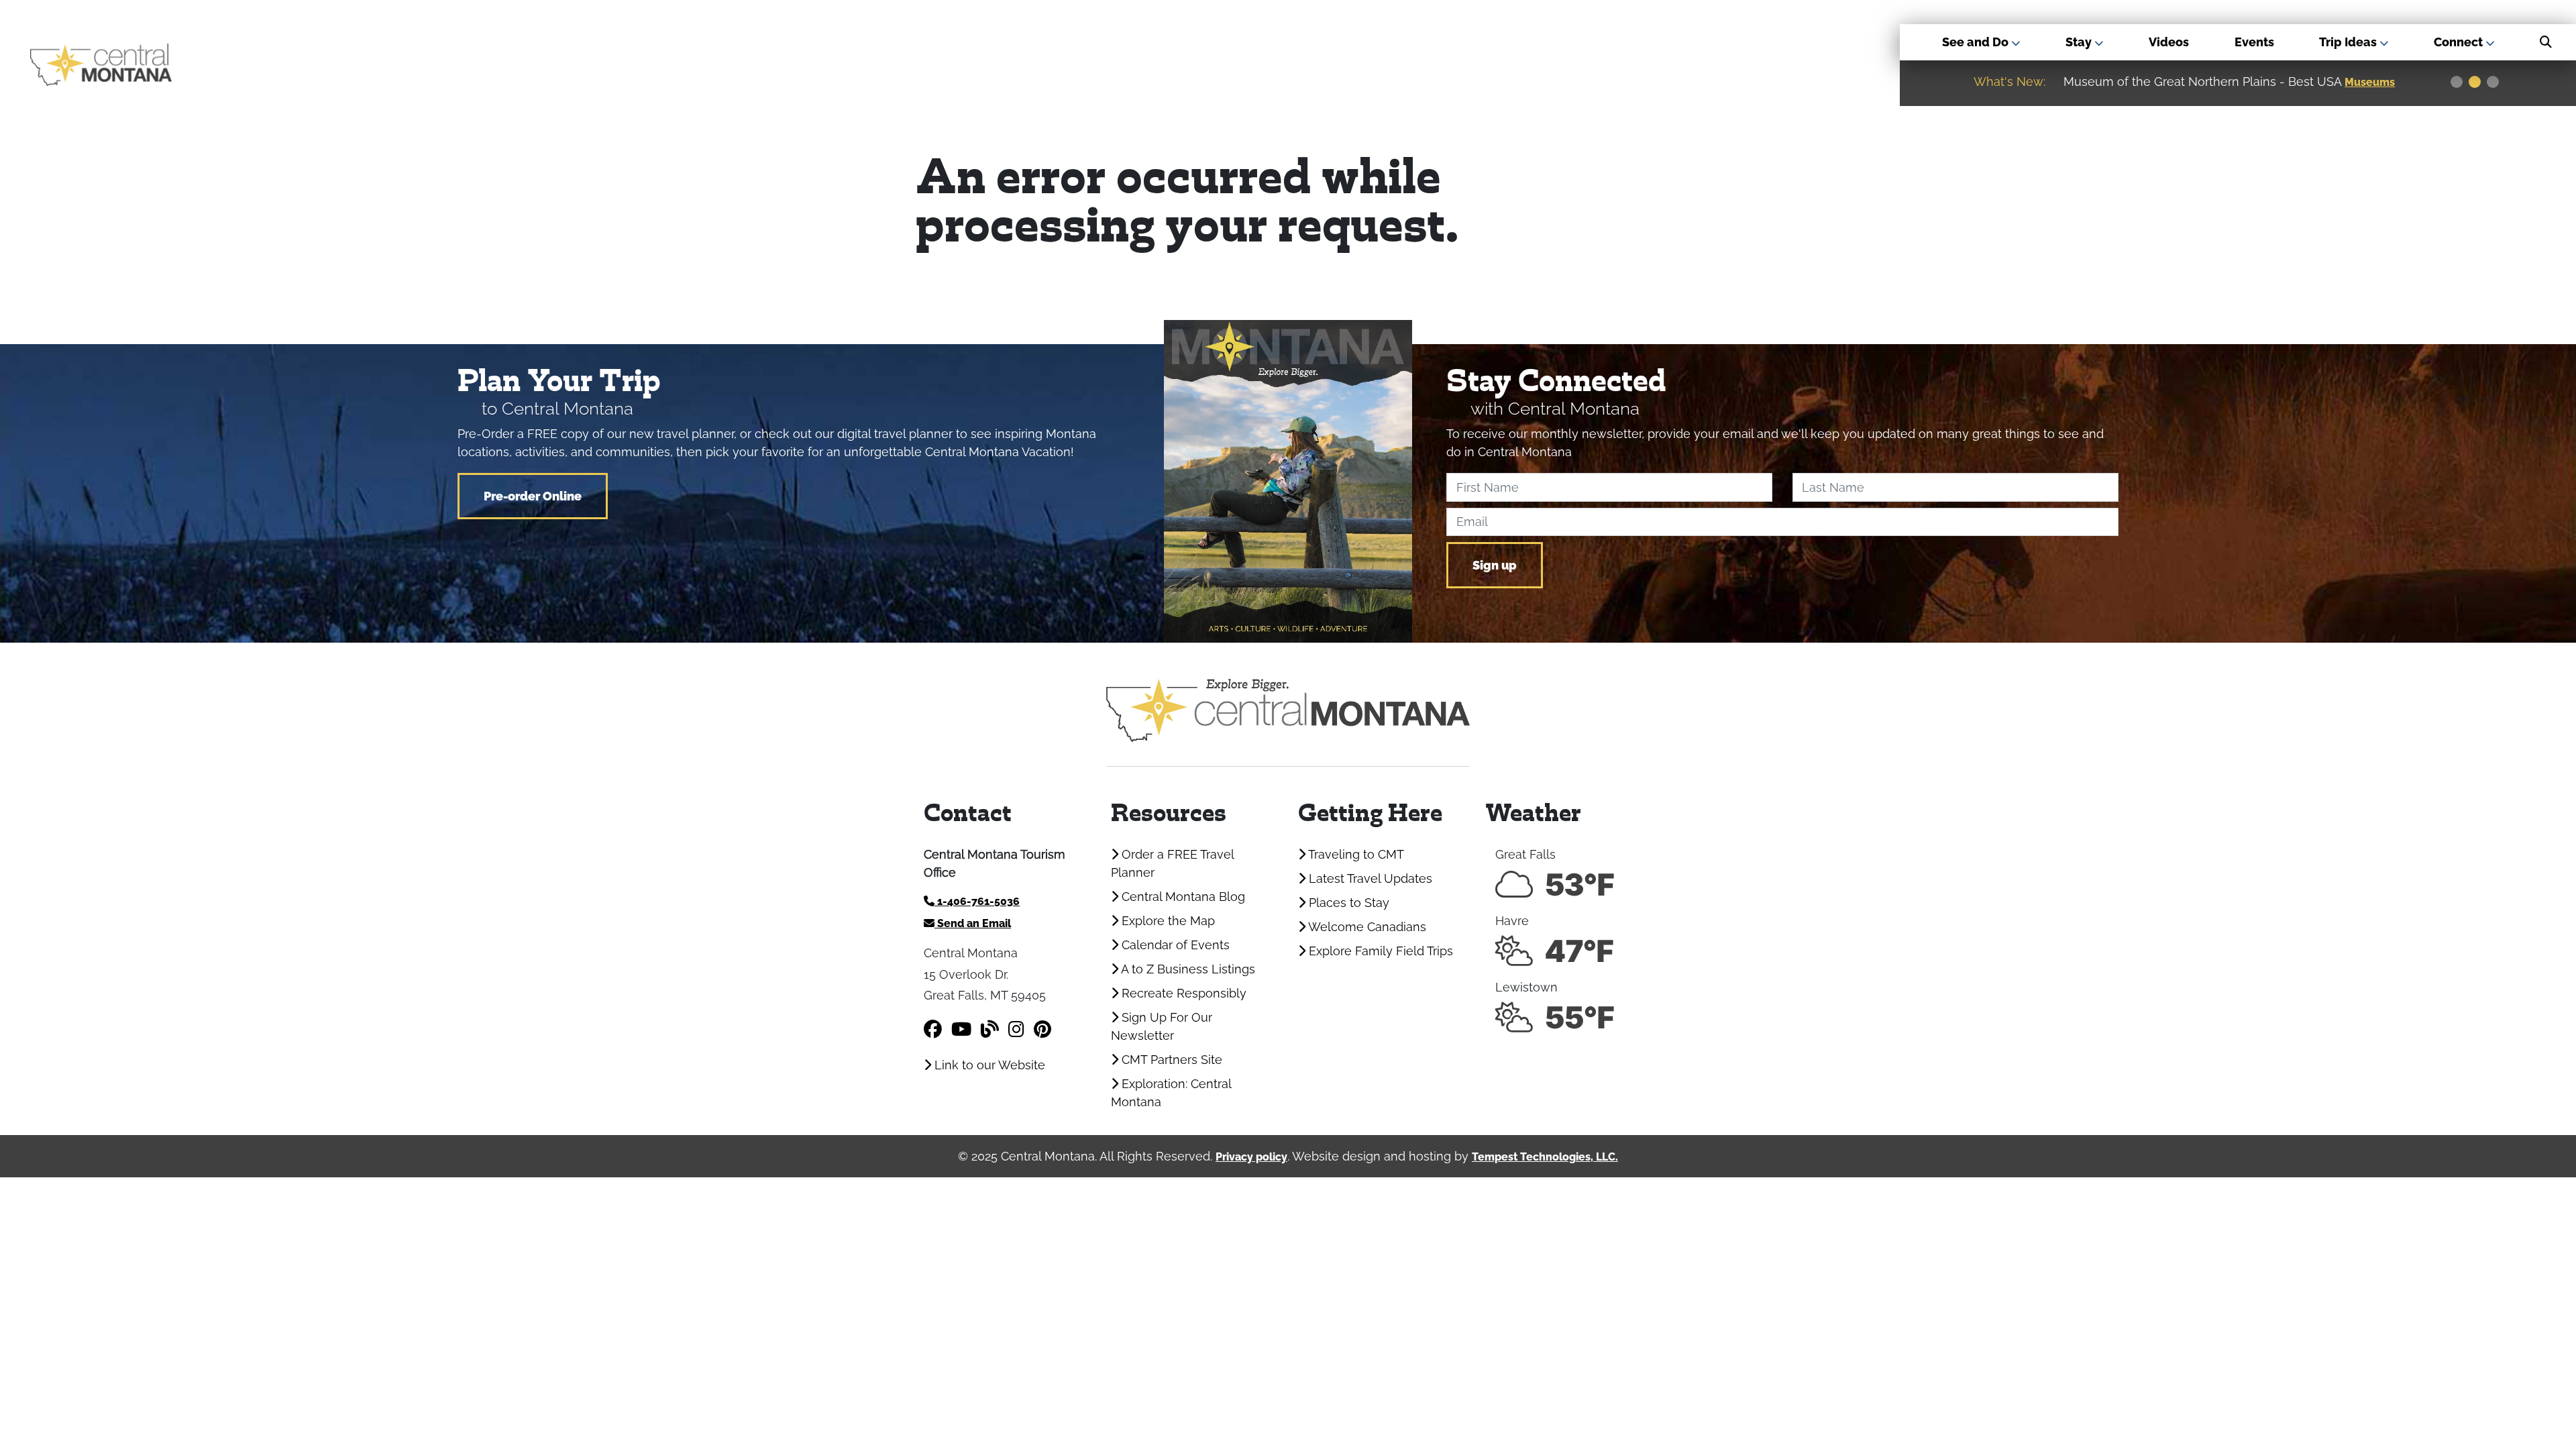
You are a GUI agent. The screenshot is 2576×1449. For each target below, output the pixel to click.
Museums (2370, 82)
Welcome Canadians (1366, 927)
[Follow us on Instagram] (1016, 1029)
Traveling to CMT (1355, 854)
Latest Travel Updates (1369, 878)
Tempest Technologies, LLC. (1545, 1157)
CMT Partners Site (1170, 1060)
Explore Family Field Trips (1379, 951)
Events (2254, 42)
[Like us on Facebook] (933, 1029)
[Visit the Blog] (990, 1029)
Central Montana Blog (1182, 897)
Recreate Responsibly (1182, 993)
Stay (2080, 42)
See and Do (1977, 42)
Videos (2169, 42)
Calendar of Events (1174, 945)
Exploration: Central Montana (1171, 1093)
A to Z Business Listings (1187, 969)
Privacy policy (1251, 1157)
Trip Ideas (2349, 42)
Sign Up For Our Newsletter (1162, 1026)
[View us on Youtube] (961, 1029)
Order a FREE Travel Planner (1172, 863)
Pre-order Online (533, 496)
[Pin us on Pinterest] (1042, 1029)
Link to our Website (988, 1065)
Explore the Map (1167, 921)
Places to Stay (1347, 903)
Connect (2460, 42)
